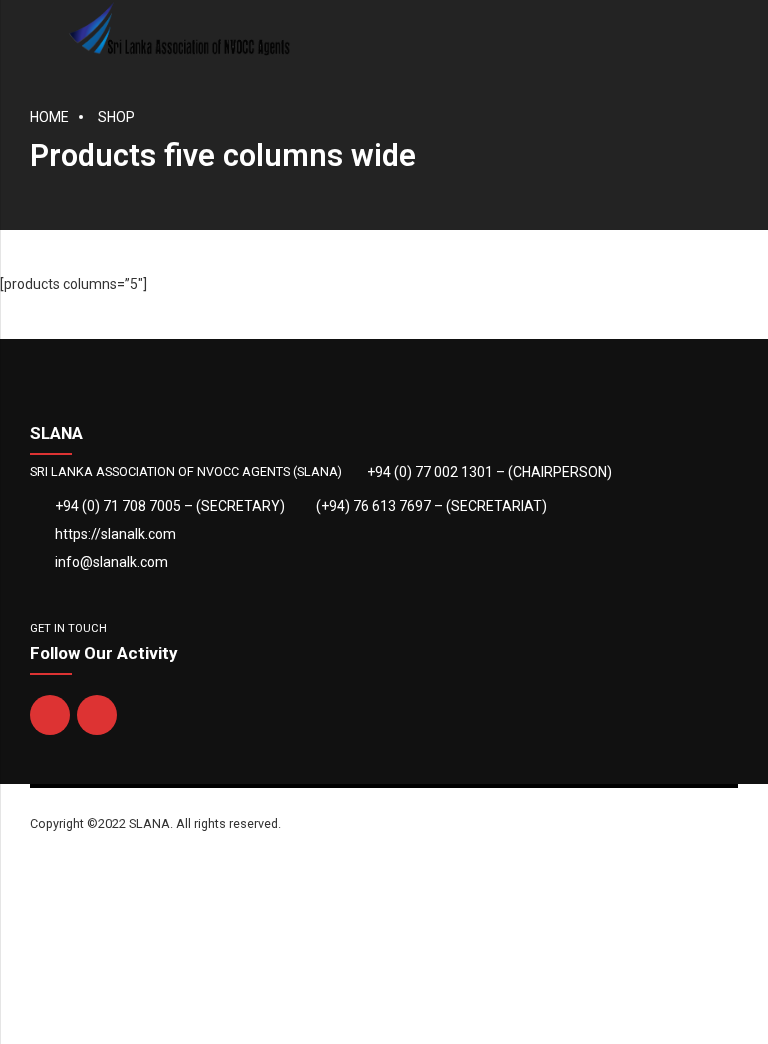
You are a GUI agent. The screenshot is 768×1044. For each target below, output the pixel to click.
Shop (116, 117)
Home (49, 117)
